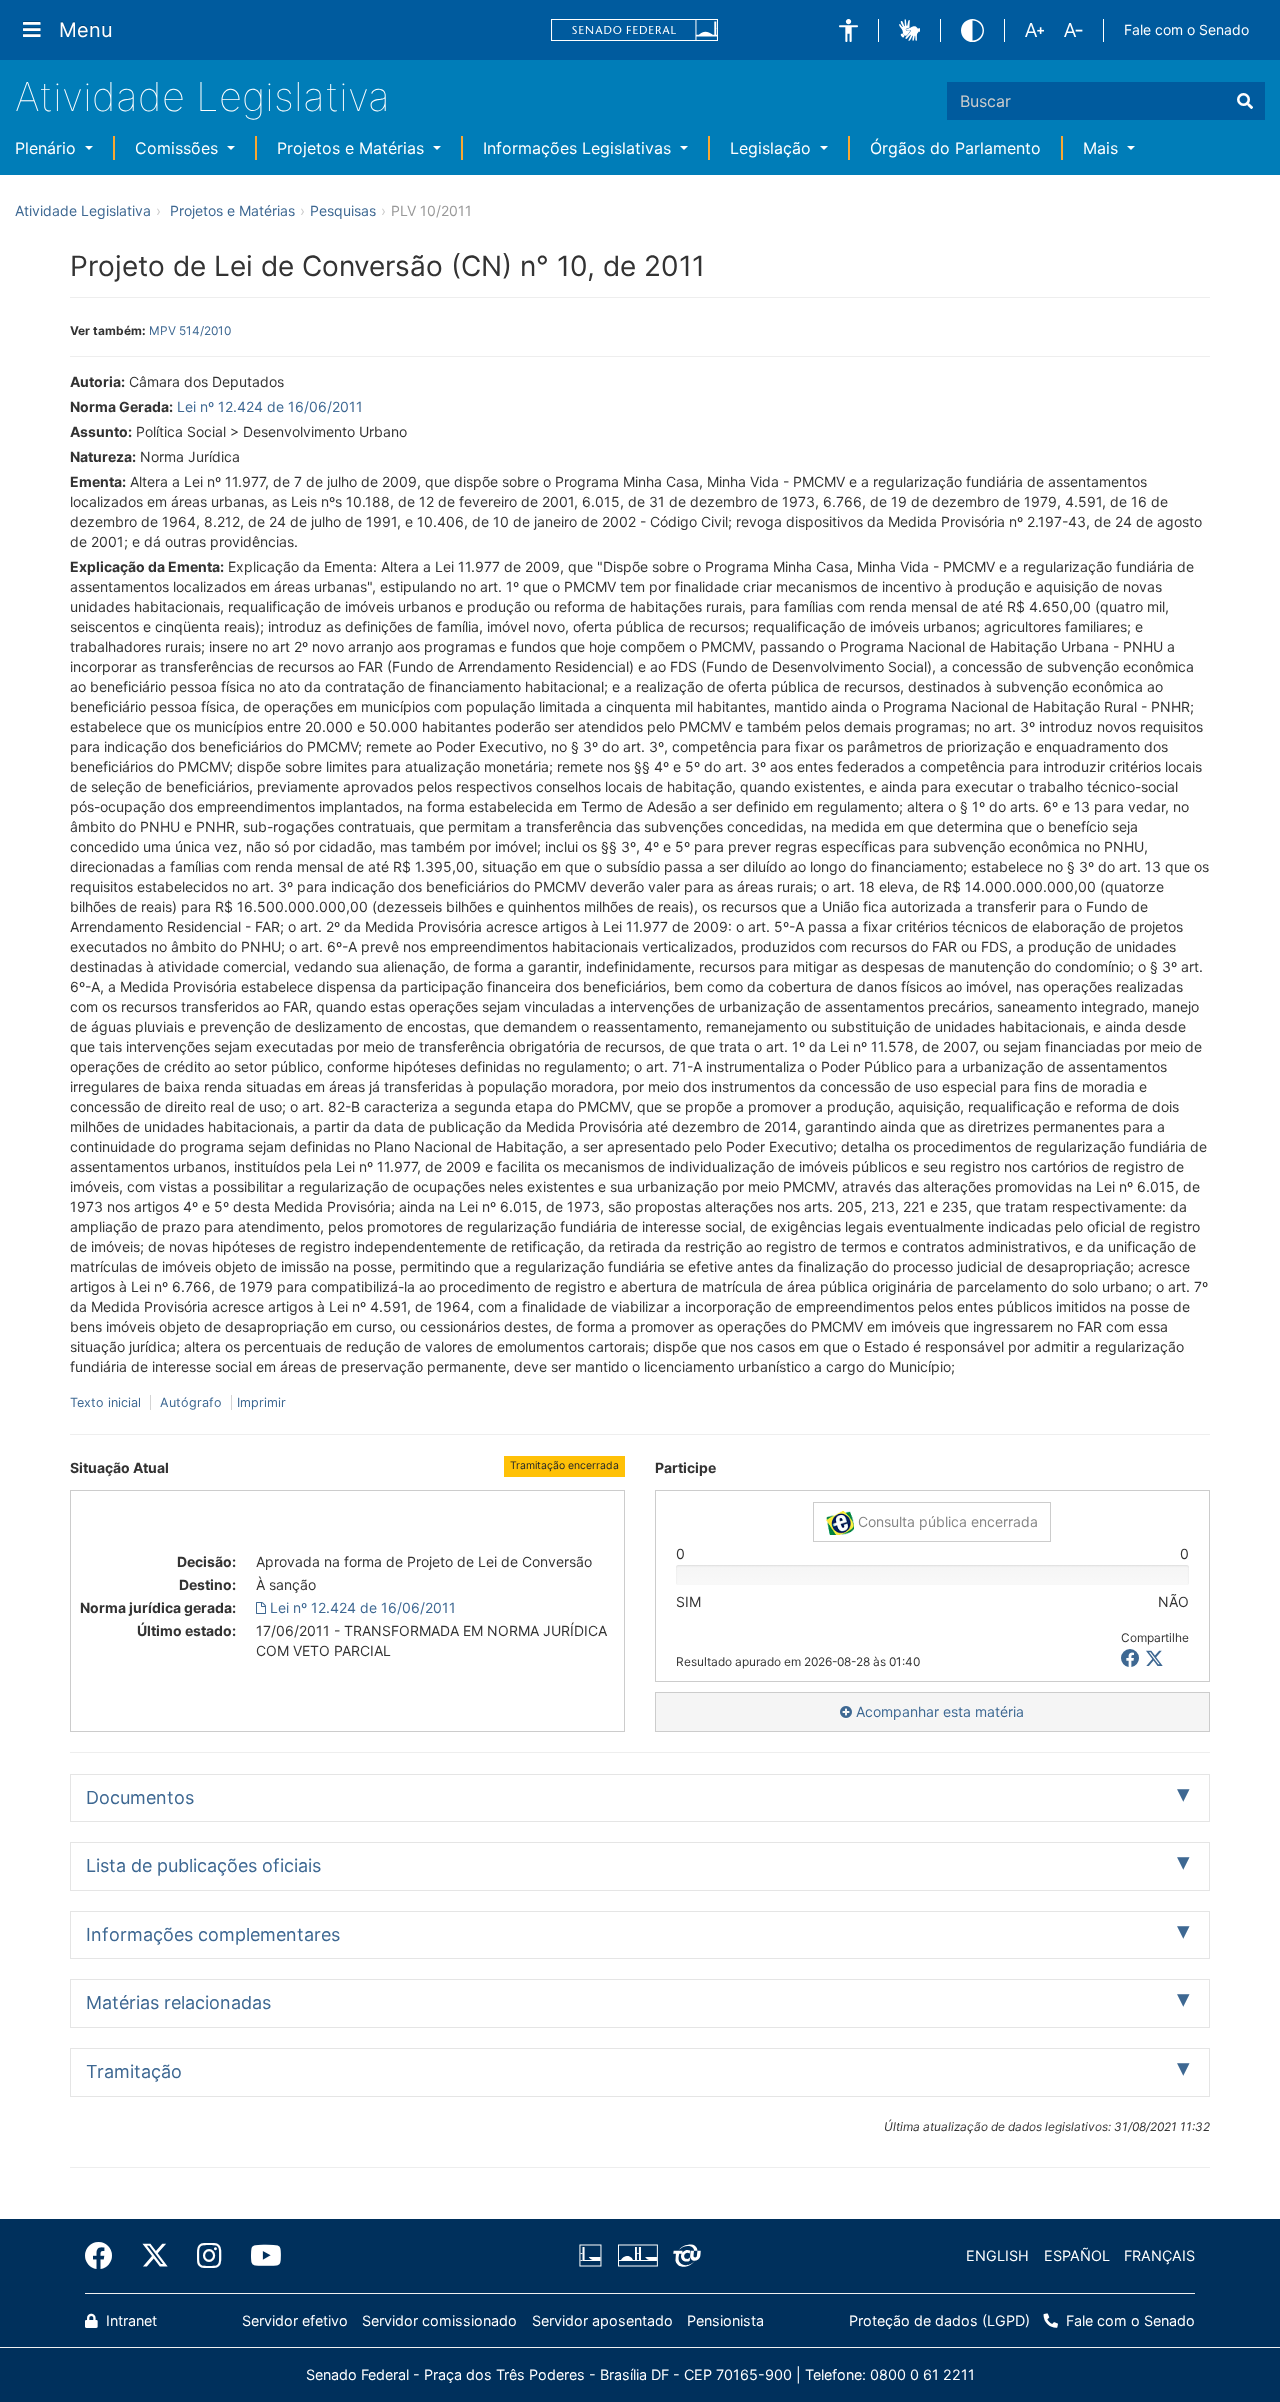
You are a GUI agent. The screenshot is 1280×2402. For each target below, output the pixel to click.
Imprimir (261, 1402)
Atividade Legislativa (202, 96)
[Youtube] (259, 2256)
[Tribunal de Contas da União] (683, 2256)
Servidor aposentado (602, 2320)
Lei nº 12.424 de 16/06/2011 (270, 406)
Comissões (179, 148)
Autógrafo (191, 1402)
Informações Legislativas (579, 148)
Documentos (140, 1797)
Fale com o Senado (1186, 29)
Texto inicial (107, 1402)
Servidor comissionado (439, 2320)
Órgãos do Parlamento (955, 148)
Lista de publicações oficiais (203, 1865)
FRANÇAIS (1159, 2255)
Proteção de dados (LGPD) (939, 2320)
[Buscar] (1245, 101)
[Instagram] (209, 2256)
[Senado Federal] (635, 30)
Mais (1103, 148)
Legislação (773, 148)
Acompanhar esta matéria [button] (938, 1711)
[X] (1154, 1658)
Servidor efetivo (295, 2320)
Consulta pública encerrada (946, 1521)
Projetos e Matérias (353, 148)
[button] (848, 30)
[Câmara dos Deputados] (594, 2256)
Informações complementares (213, 1934)
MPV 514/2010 (190, 330)
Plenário (48, 148)
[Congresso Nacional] (637, 2256)
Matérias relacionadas (178, 2002)
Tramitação (134, 2071)
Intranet (129, 2320)
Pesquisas (343, 210)
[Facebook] (106, 2256)
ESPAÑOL (1077, 2255)
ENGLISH (997, 2255)
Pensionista (725, 2320)
